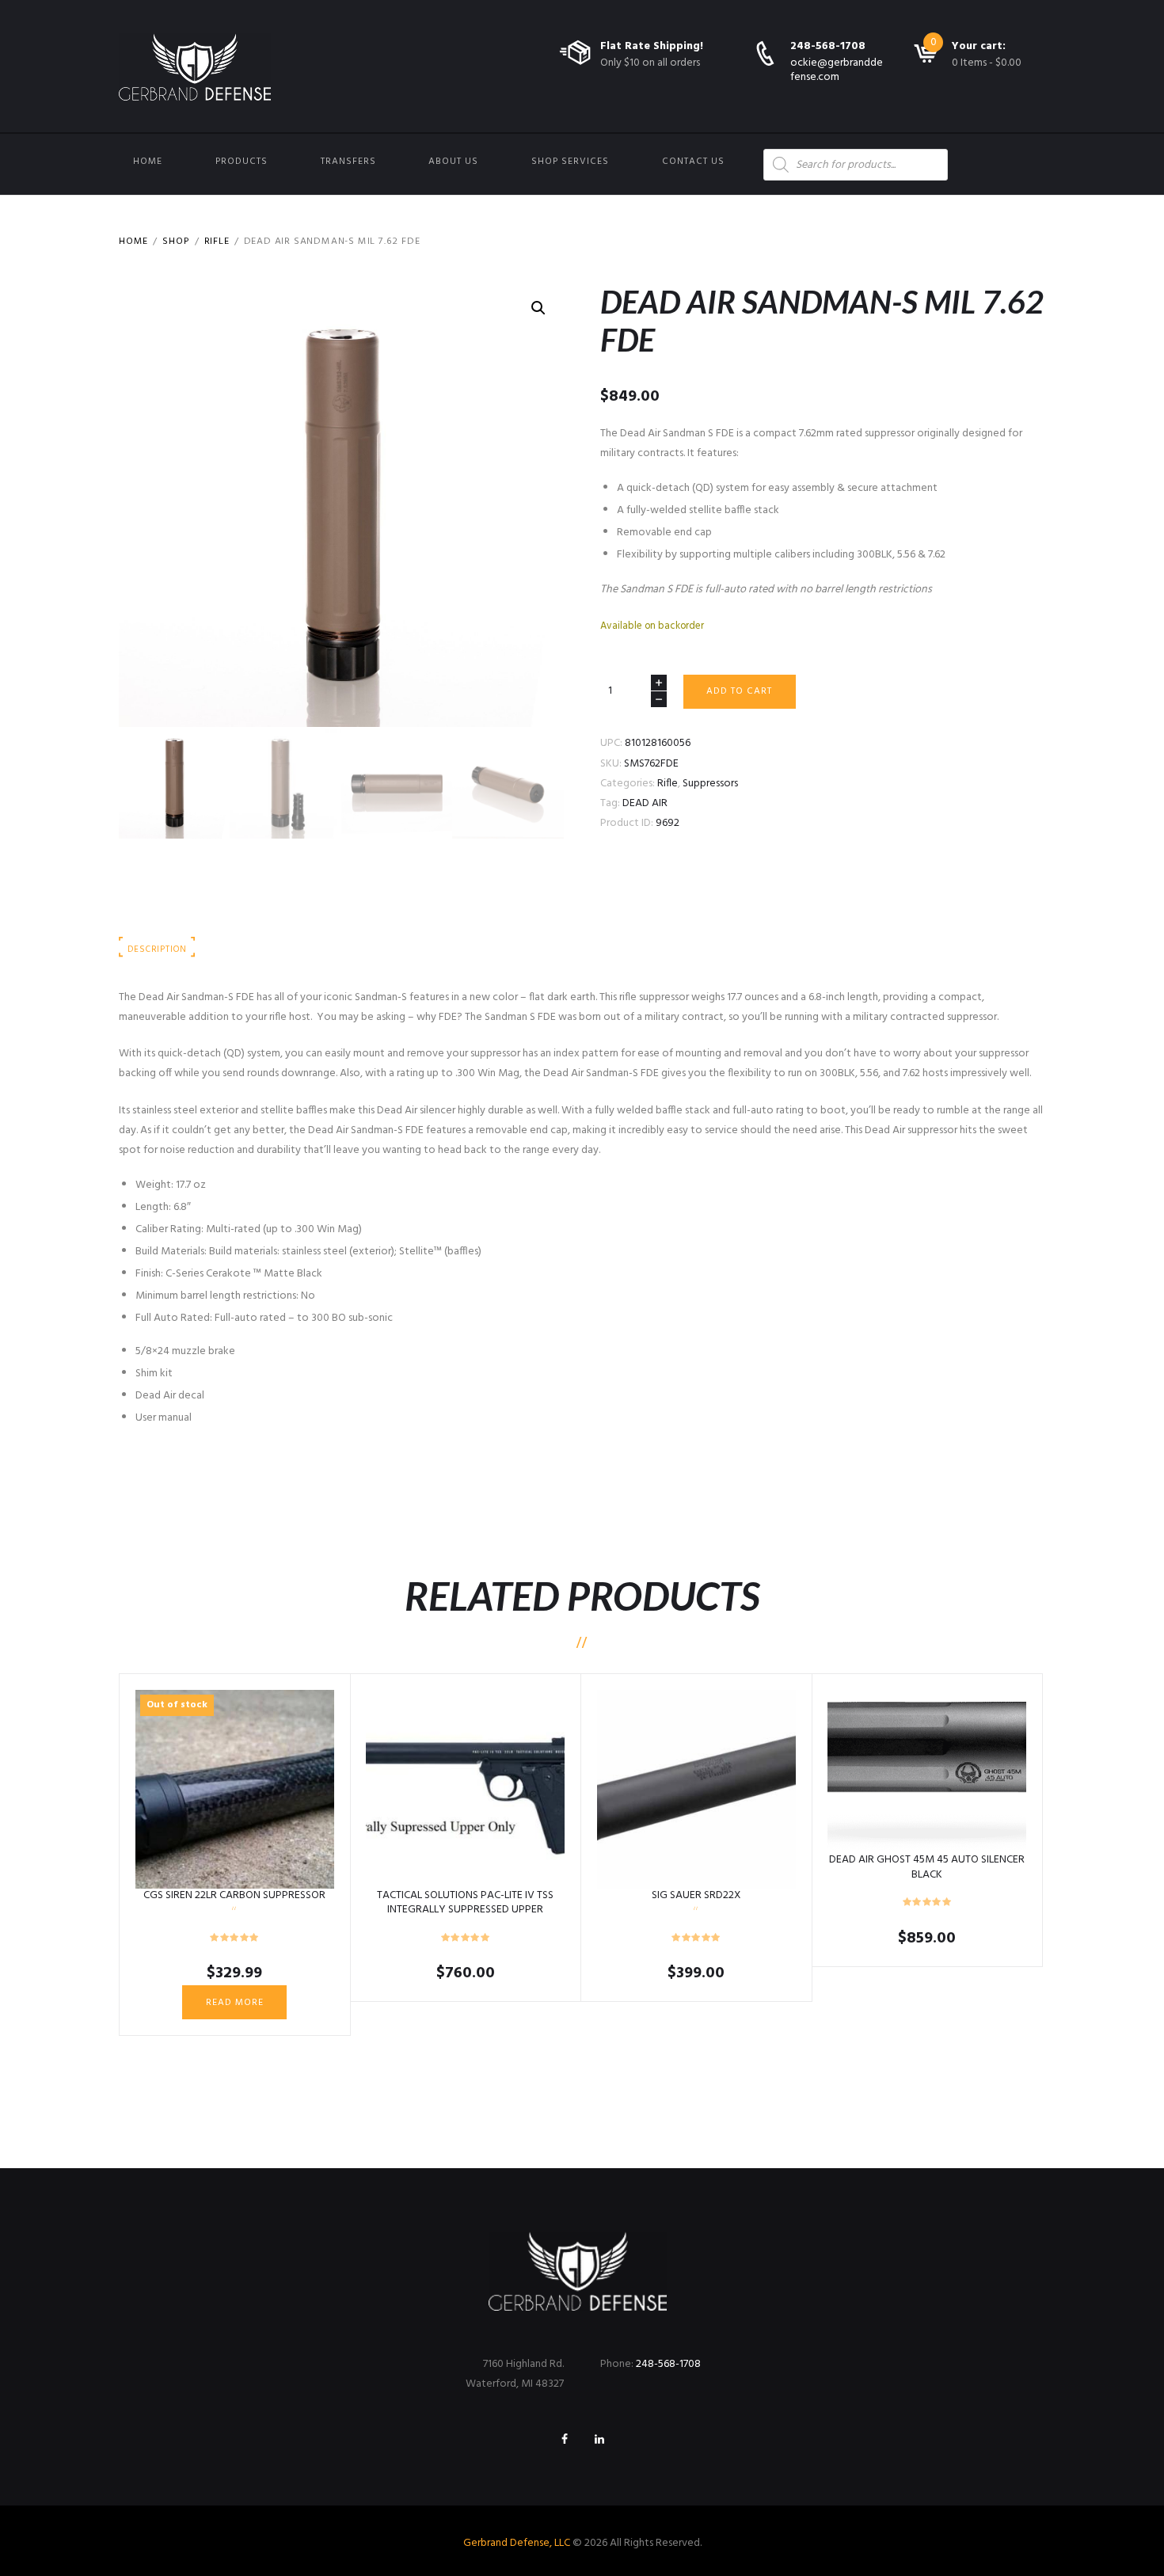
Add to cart (739, 691)
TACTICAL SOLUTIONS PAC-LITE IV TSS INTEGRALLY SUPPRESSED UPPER (465, 1903)
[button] (538, 308)
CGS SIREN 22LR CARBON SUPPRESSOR (234, 1895)
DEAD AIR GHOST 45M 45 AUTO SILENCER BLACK (927, 1867)
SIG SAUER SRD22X (696, 1895)
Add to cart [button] (465, 1789)
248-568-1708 (828, 46)
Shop (176, 242)
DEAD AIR (645, 803)
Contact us (693, 162)
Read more (235, 2003)
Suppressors (710, 784)
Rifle (217, 242)
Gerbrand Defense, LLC (517, 2543)
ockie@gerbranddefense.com (837, 70)
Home (148, 162)
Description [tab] (157, 949)
